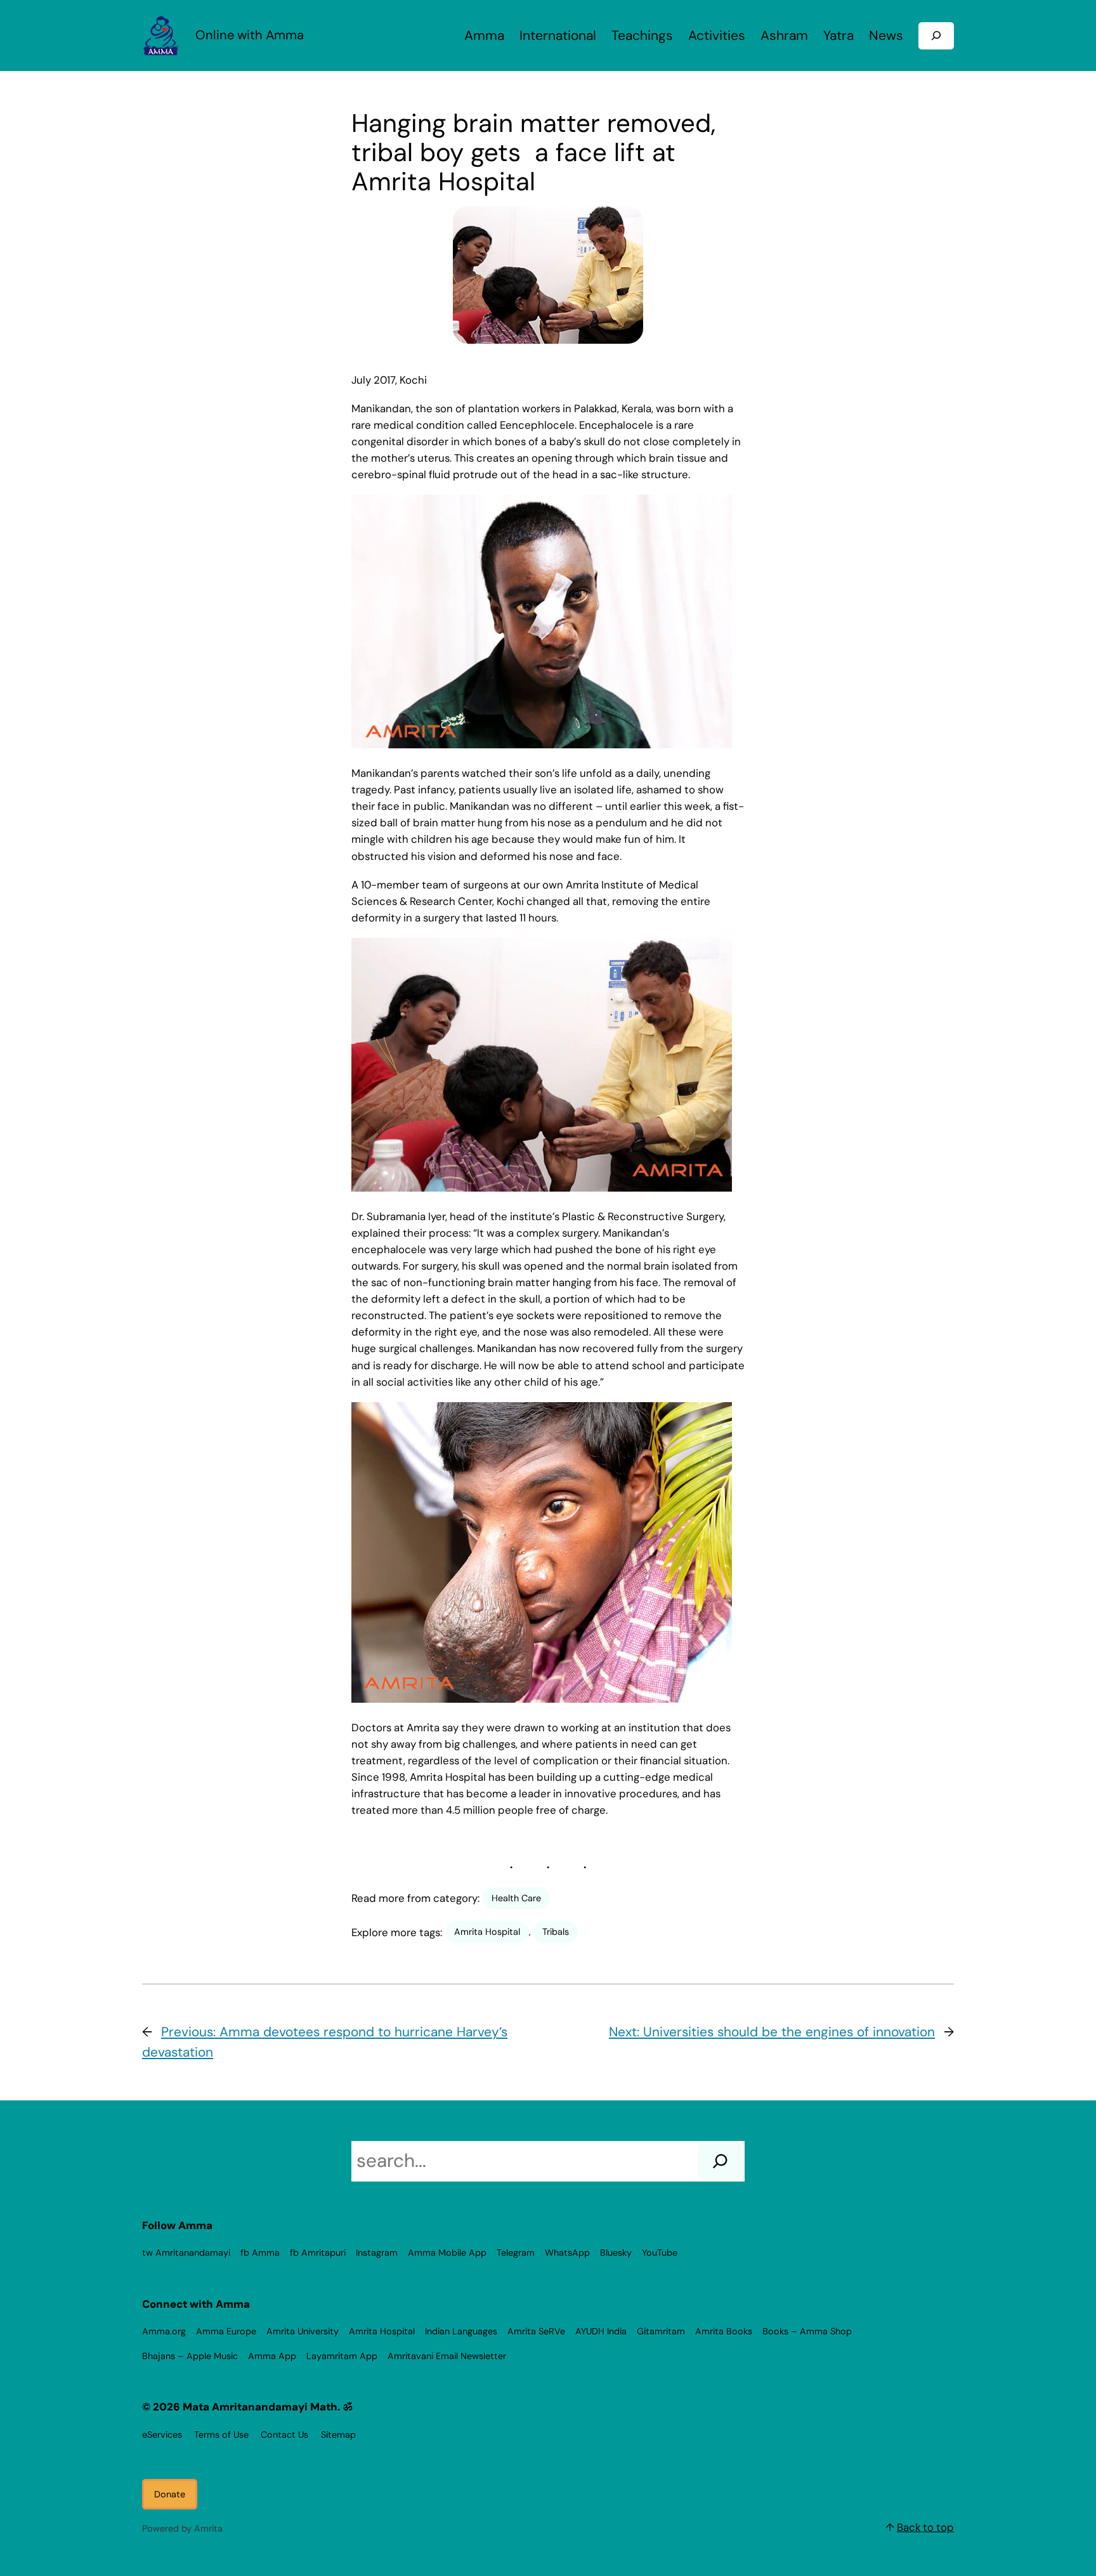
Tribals (556, 1932)
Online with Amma (250, 35)
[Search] (720, 2161)
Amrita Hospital (487, 1932)
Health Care (516, 1898)
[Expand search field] (936, 36)
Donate (170, 2494)
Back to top (925, 2527)
